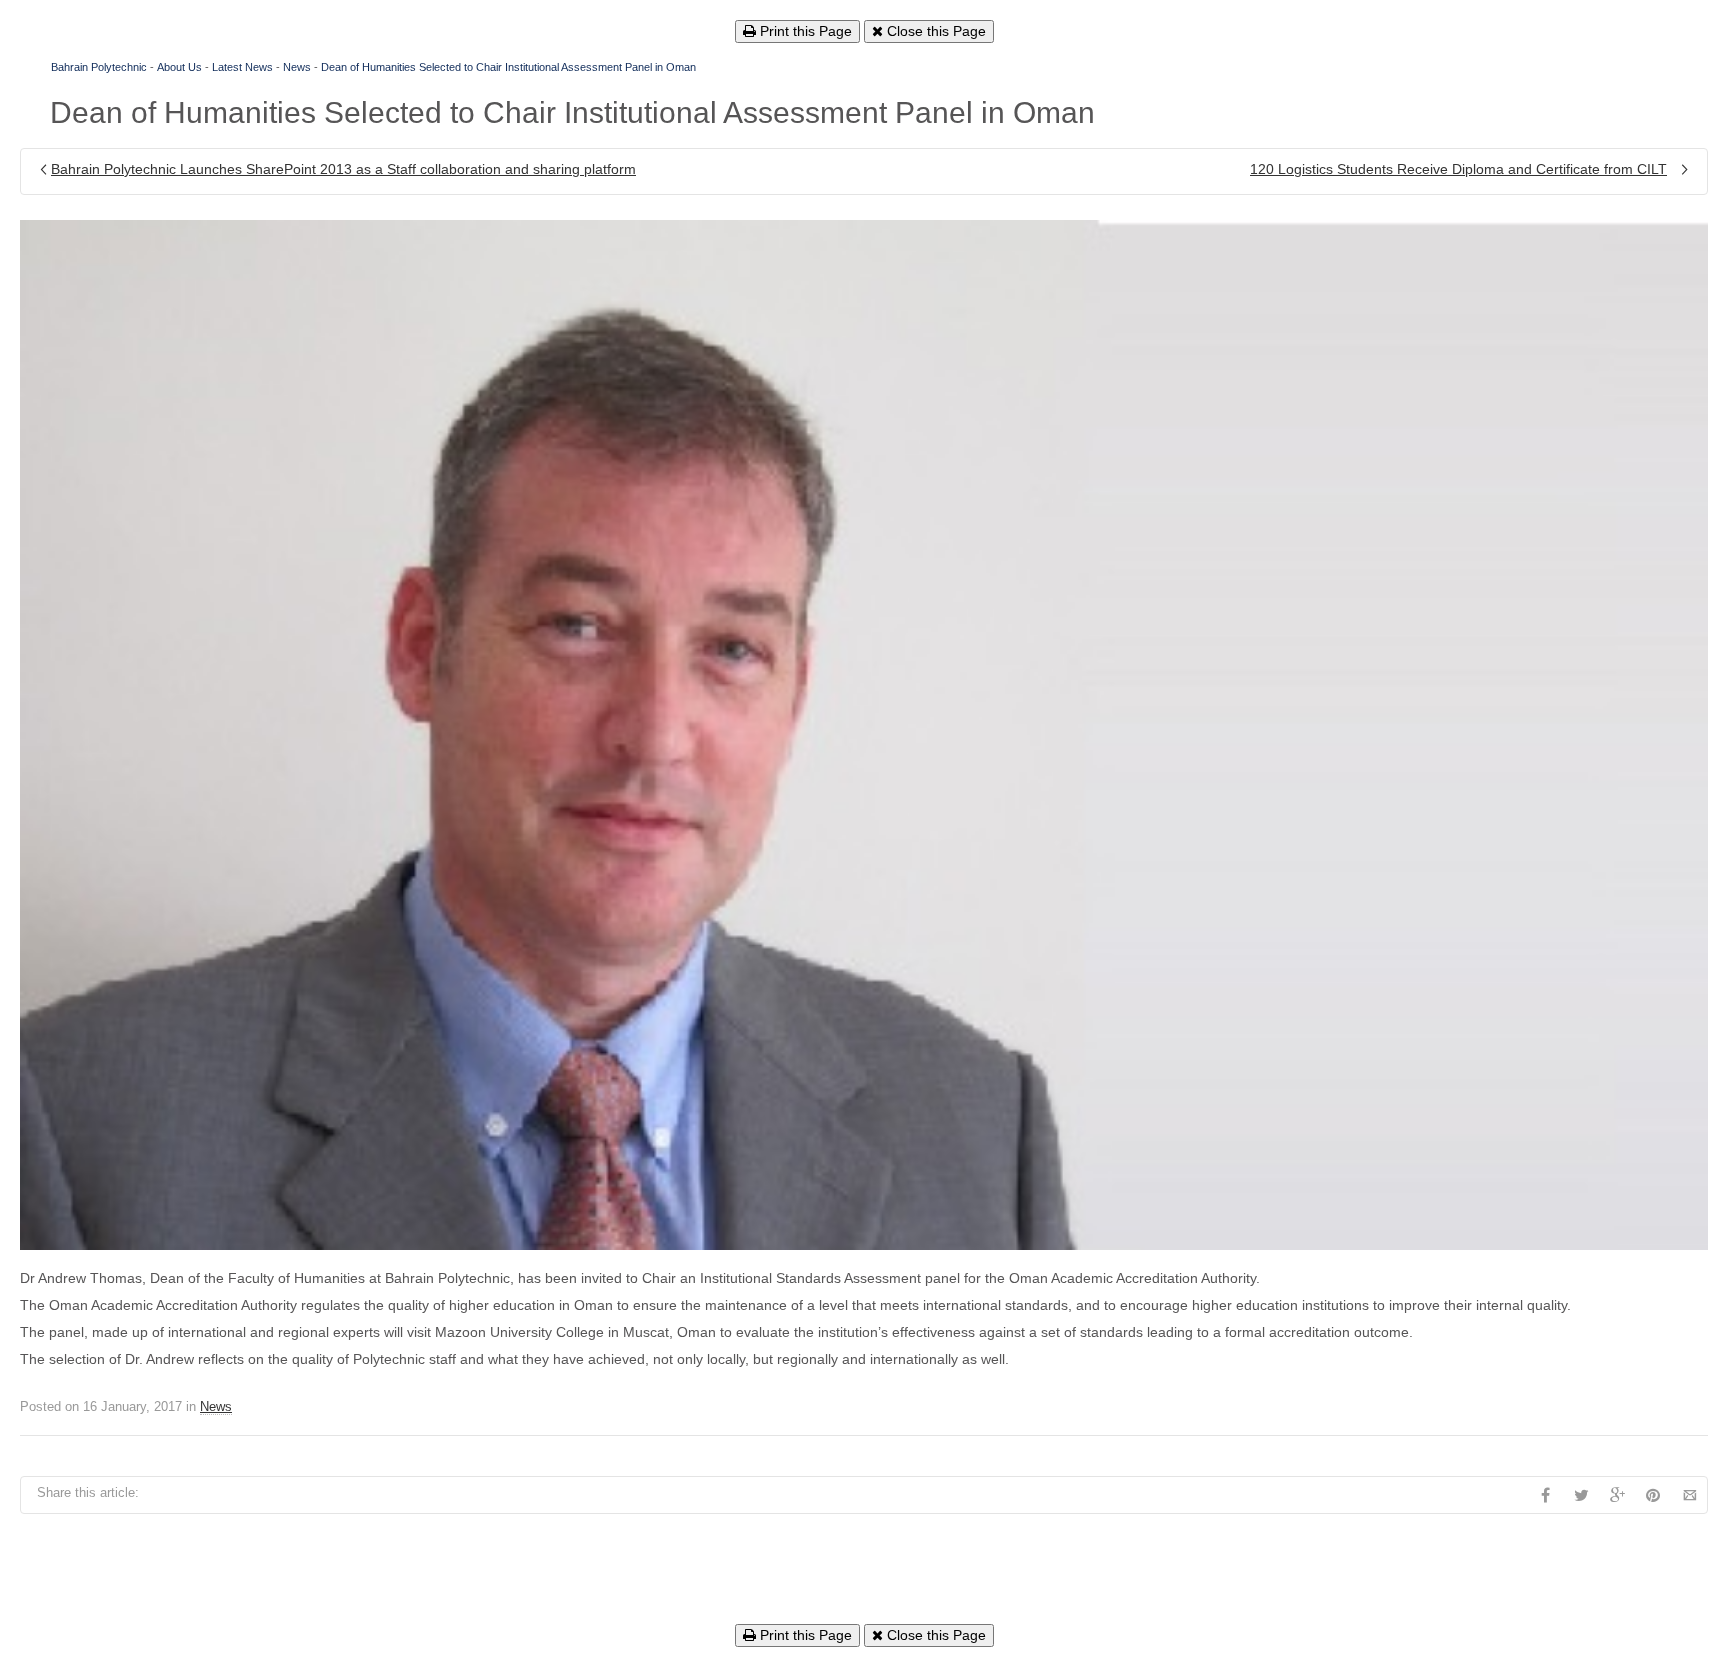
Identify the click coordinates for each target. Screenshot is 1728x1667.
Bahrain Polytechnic (99, 67)
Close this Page (934, 31)
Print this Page (804, 31)
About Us (179, 67)
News (297, 67)
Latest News (242, 67)
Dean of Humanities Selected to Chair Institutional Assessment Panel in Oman (508, 67)
